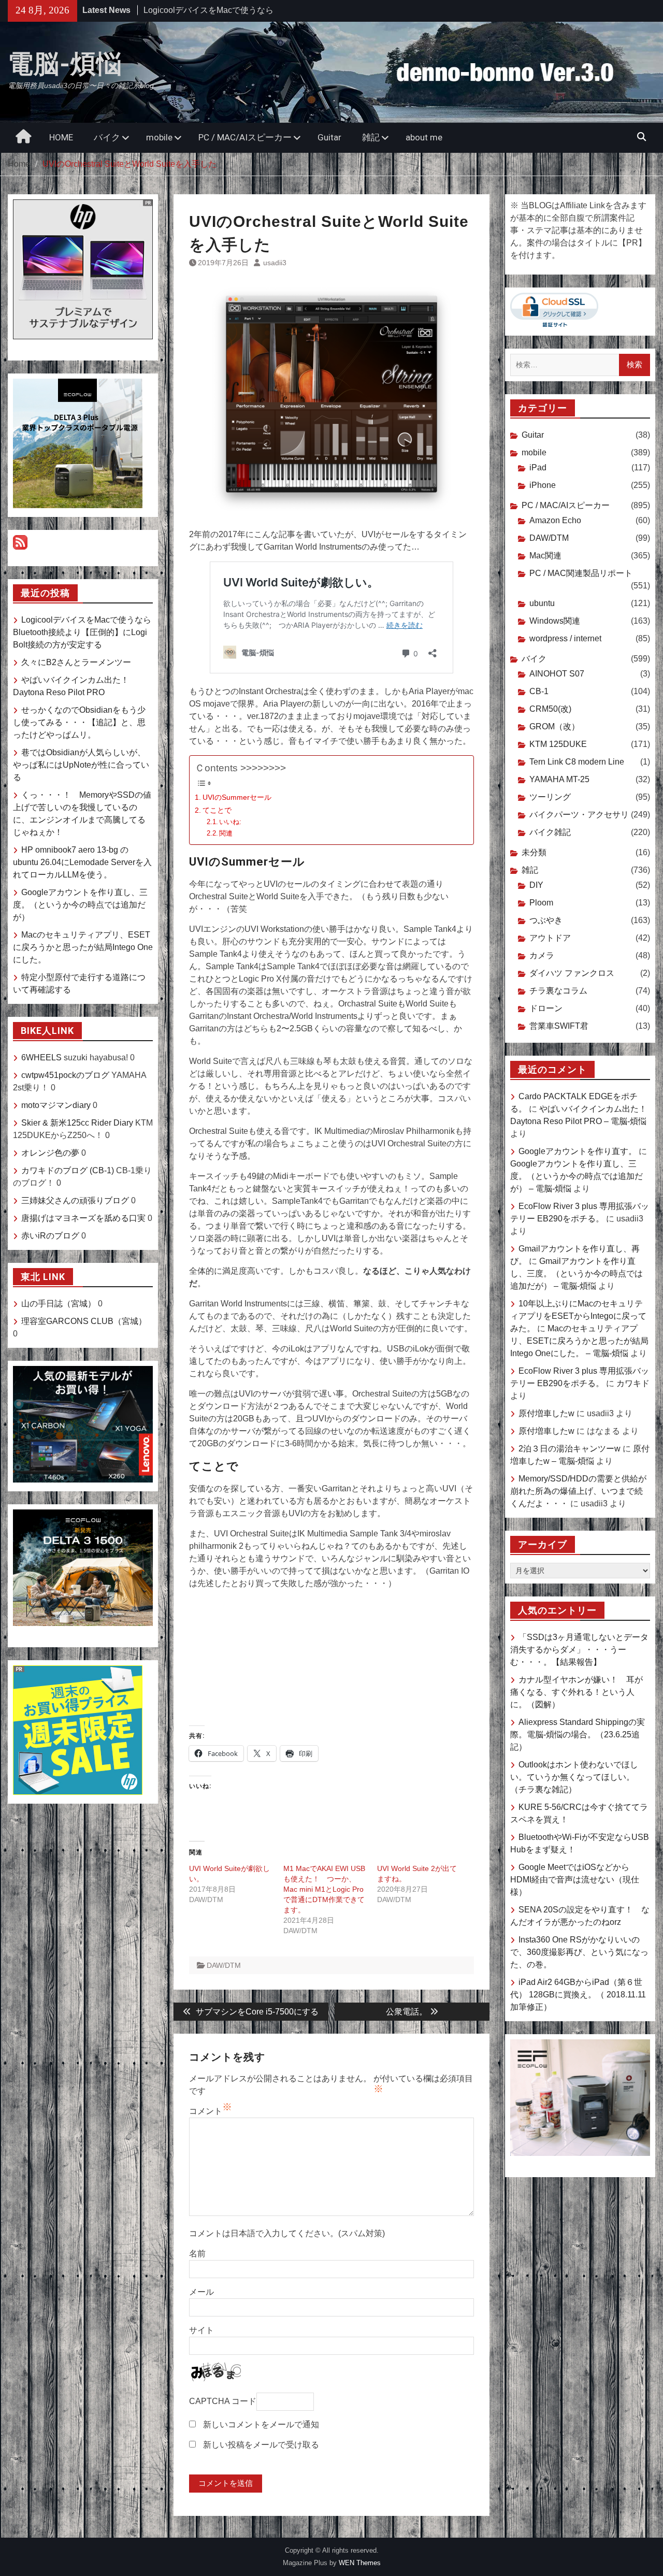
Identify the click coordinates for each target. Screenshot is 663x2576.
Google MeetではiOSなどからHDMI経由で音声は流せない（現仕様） (575, 1880)
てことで (217, 810)
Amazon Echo (555, 520)
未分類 (534, 852)
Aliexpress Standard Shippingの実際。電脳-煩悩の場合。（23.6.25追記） (578, 1735)
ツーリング (550, 797)
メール (201, 2292)
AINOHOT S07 (557, 674)
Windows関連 (555, 621)
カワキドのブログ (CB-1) (68, 1170)
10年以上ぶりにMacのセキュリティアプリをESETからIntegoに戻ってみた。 (578, 1316)
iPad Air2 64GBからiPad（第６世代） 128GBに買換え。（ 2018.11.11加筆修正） (578, 1995)
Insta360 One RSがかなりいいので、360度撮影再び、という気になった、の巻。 (579, 1952)
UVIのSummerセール (237, 797)
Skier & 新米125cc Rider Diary (77, 1123)
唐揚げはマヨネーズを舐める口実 (83, 1218)
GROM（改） (554, 726)
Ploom (541, 903)
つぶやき (546, 920)
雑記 (371, 137)
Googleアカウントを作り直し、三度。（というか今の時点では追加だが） (80, 905)
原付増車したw (546, 1413)
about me (424, 137)
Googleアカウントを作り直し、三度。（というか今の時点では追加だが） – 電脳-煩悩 (576, 1176)
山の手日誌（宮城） (59, 1304)
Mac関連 (545, 556)
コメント (206, 2111)
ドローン (546, 1008)
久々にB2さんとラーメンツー (198, 10)
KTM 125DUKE (558, 744)
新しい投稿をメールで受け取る (261, 2445)
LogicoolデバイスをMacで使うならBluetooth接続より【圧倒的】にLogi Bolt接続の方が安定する (82, 632)
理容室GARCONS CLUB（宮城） (84, 1321)
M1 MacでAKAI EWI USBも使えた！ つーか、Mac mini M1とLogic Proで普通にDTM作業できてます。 (324, 1889)
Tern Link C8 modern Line (577, 762)
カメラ (542, 955)
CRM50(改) (550, 709)
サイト (201, 2330)
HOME (61, 137)
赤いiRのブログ (50, 1236)
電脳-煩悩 (65, 64)
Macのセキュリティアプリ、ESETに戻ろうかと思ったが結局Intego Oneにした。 (83, 947)
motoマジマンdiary (56, 1105)
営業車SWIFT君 (559, 1026)
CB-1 (539, 691)
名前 (197, 2254)
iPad (538, 467)
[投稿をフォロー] (20, 547)
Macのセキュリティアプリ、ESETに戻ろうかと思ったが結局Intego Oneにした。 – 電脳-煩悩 (579, 1341)
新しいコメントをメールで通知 (261, 2424)
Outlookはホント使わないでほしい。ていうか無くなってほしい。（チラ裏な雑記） (574, 1777)
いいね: (230, 822)
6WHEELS (41, 1057)
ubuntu (542, 603)
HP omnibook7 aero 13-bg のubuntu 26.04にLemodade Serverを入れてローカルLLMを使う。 (82, 862)
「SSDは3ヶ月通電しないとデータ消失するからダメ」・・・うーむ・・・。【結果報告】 (579, 1650)
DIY (536, 885)
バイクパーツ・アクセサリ (579, 815)
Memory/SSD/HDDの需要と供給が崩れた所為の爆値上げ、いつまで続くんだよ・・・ (578, 1491)
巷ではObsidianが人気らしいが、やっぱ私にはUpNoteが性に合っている (81, 765)
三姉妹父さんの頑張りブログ (75, 1200)
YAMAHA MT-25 (559, 779)
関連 (226, 833)
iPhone (543, 485)
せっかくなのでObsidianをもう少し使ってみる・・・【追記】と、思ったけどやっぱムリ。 (79, 722)
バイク (107, 137)
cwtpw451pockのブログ (65, 1075)
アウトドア (550, 938)
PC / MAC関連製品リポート (581, 573)
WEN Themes (360, 2563)
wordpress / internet (565, 638)
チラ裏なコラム (558, 991)
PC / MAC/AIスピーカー (245, 137)
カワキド (633, 1383)
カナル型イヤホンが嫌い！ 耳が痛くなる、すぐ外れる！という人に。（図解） (576, 1692)
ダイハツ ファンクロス (572, 973)
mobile (159, 137)
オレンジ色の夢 (50, 1153)
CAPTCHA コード (223, 2401)
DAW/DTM (224, 1965)
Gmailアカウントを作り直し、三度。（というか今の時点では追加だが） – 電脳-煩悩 (576, 1273)
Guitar (329, 137)
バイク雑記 (550, 832)
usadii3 (275, 263)
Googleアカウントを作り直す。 (578, 1151)
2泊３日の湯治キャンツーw (570, 1449)
